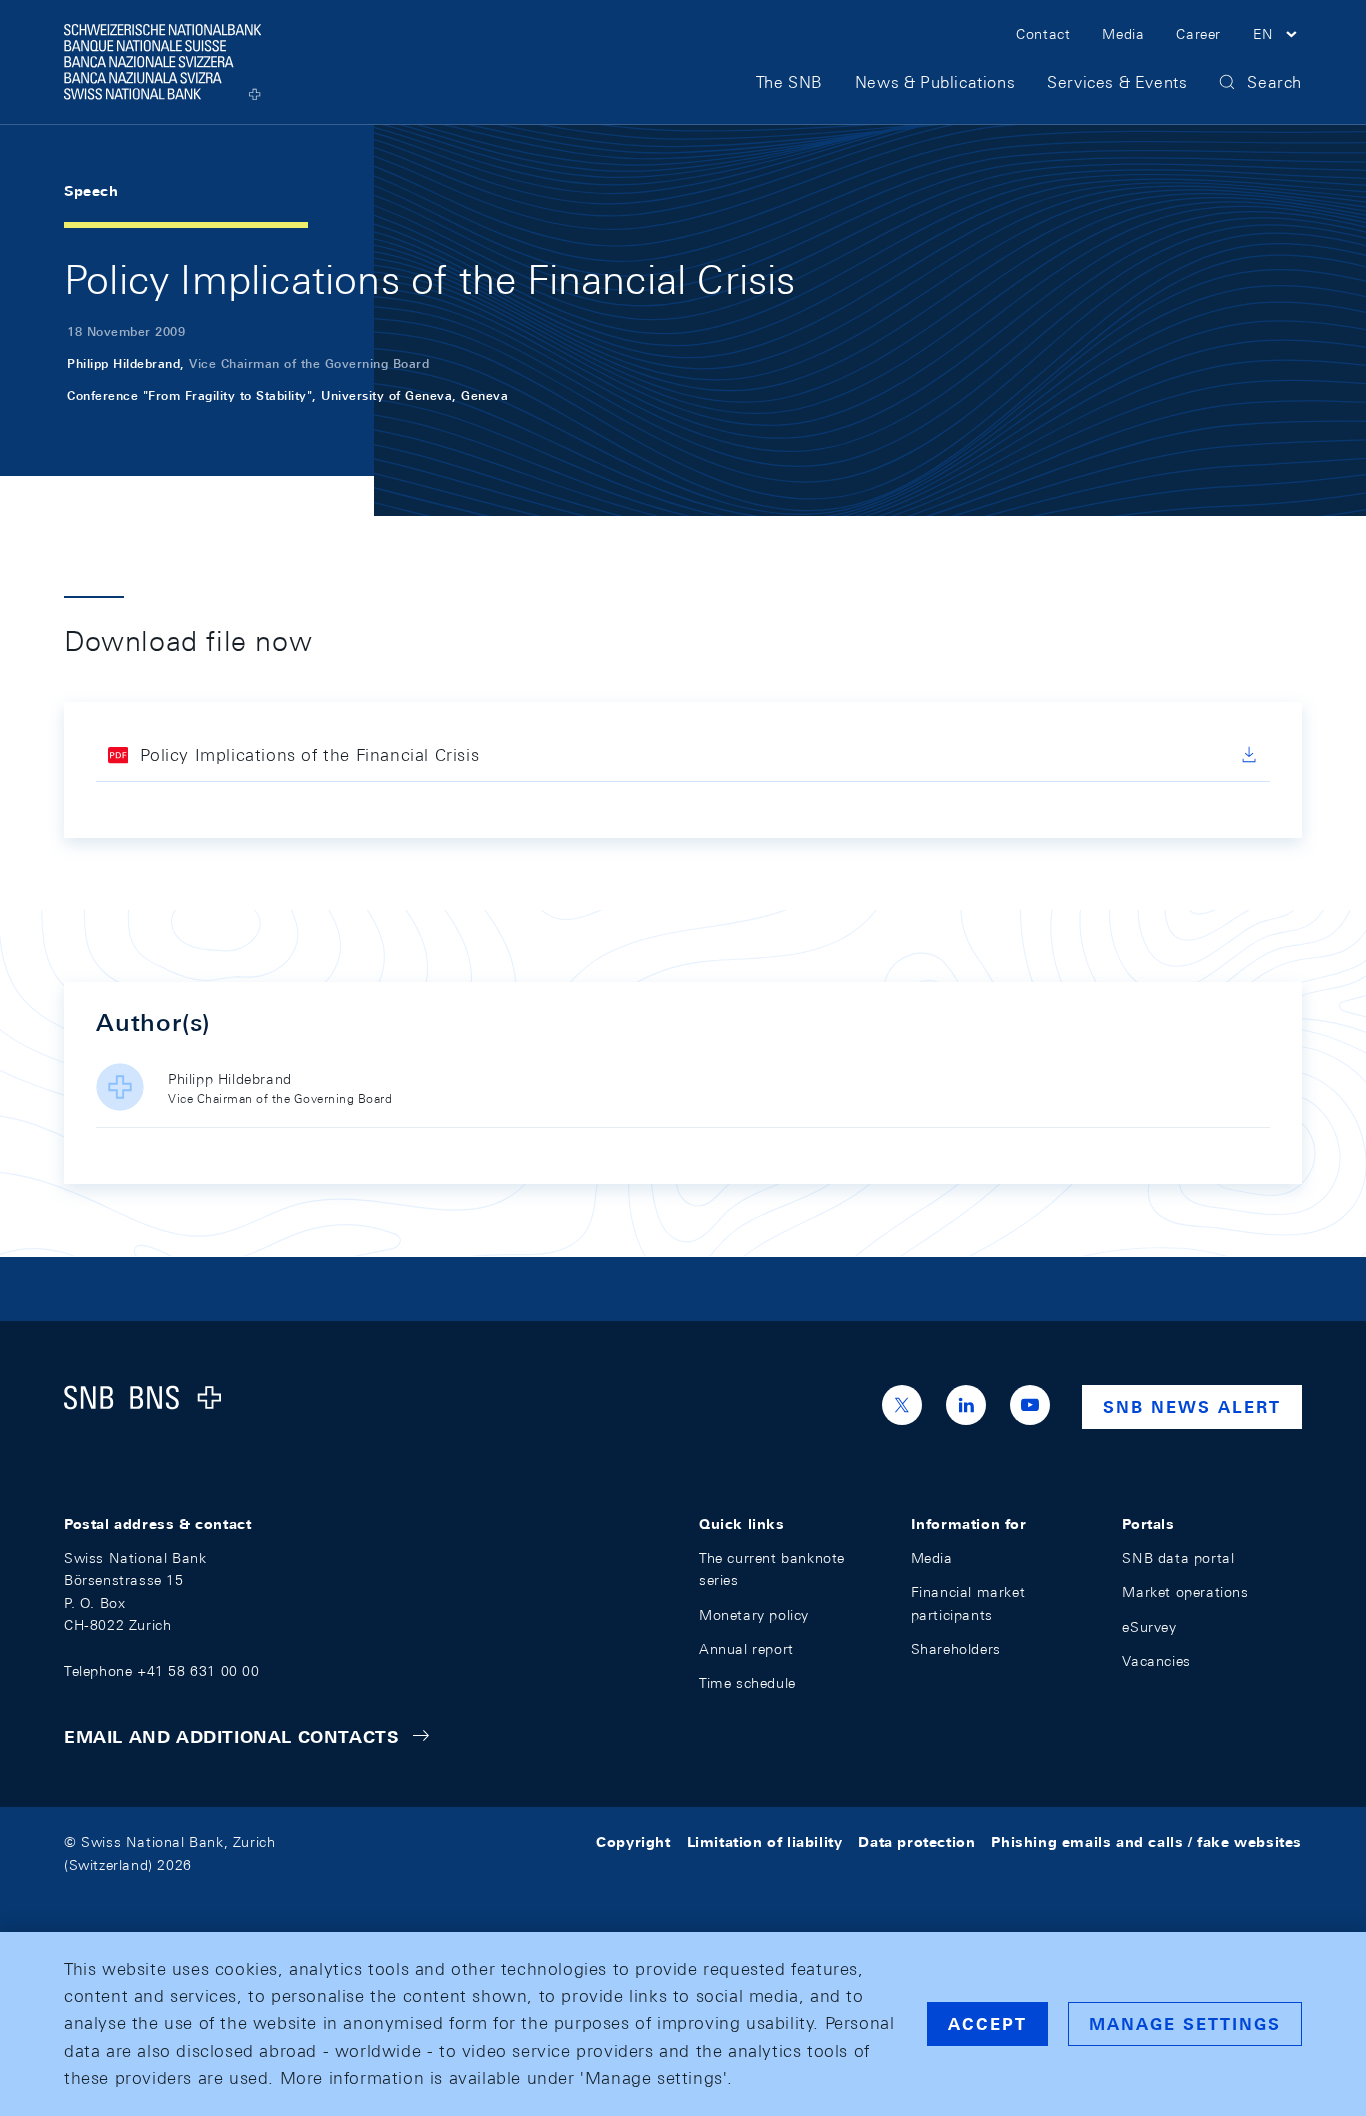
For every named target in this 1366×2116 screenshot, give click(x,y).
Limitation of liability (765, 1842)
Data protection (916, 1842)
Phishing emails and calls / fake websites (1146, 1842)
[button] (1277, 37)
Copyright (633, 1842)
